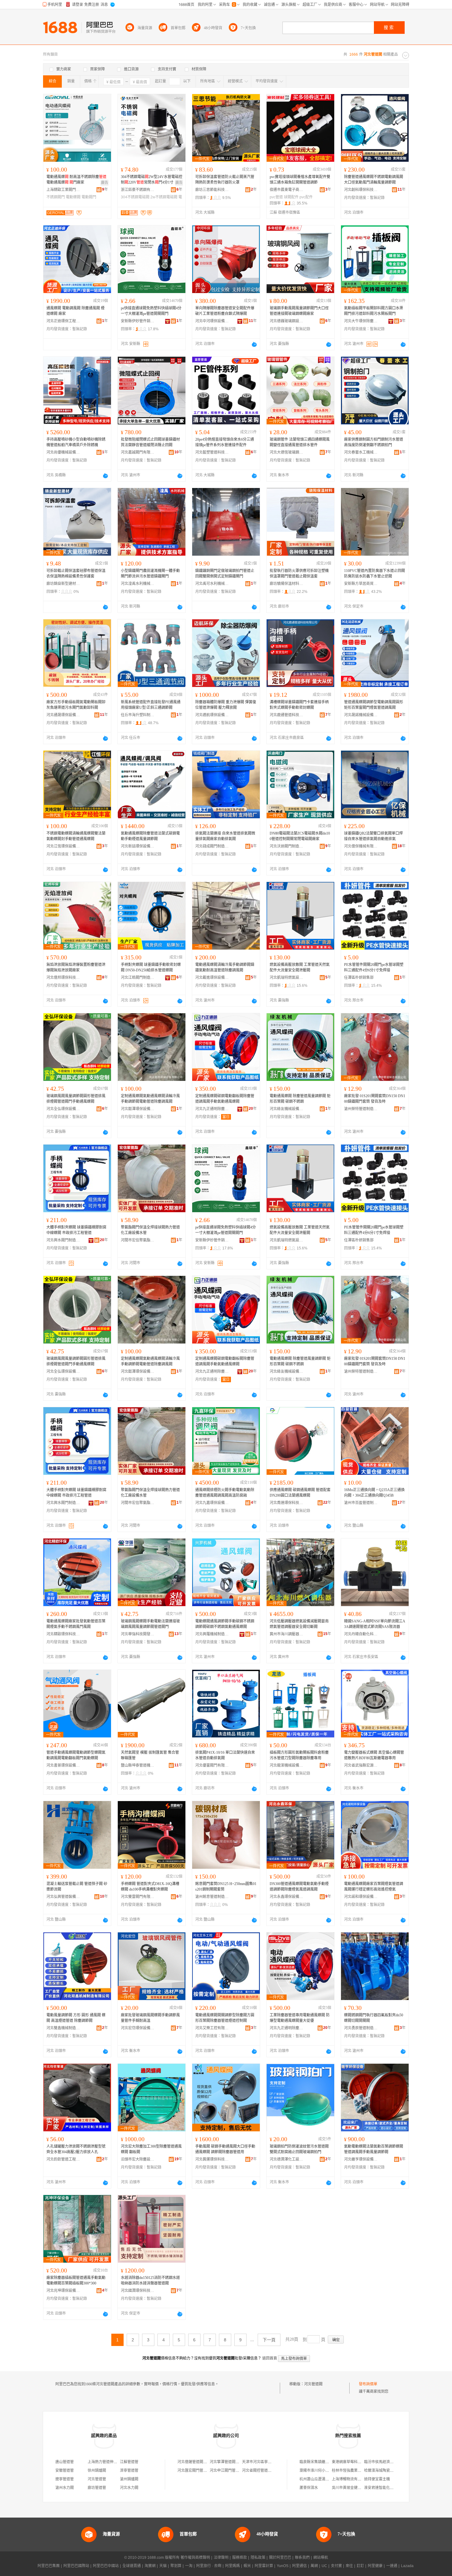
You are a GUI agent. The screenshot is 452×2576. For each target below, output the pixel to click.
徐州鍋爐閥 (97, 2471)
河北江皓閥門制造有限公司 (138, 978)
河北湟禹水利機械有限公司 (138, 584)
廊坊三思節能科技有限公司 (212, 190)
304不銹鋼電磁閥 (135, 197)
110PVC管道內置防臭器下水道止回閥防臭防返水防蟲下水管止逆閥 (375, 574)
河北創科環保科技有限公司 (361, 190)
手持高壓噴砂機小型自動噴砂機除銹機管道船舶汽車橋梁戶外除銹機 (76, 442)
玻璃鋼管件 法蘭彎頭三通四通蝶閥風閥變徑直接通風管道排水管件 (300, 442)
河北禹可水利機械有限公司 (212, 584)
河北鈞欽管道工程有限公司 (63, 2159)
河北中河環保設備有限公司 (212, 321)
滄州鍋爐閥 (129, 2479)
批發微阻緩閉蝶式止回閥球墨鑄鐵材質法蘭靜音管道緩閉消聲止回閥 (150, 442)
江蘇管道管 (129, 2462)
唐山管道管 (65, 2462)
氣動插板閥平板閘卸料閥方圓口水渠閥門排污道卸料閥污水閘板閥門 (374, 311)
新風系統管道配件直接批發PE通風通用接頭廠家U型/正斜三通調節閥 (151, 705)
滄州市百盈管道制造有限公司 (361, 1503)
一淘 (189, 2566)
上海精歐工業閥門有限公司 (63, 190)
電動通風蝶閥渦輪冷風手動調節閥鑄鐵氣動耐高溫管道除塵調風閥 (225, 967)
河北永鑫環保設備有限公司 (287, 1897)
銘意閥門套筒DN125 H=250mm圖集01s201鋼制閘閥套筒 (226, 1887)
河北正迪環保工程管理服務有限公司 (63, 321)
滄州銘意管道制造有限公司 (212, 1897)
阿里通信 (299, 2566)
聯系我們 (302, 2558)
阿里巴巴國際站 (76, 2566)
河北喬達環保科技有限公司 (287, 1503)
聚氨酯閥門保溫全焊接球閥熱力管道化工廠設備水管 (150, 1230)
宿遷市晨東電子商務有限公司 (287, 190)
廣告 (105, 183)
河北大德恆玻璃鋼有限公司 (287, 452)
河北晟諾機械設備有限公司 (361, 715)
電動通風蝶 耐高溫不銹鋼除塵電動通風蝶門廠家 (76, 180)
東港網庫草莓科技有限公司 (354, 2462)
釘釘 (360, 2566)
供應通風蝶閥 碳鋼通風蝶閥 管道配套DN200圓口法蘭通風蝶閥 (300, 1493)
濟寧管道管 (129, 2471)
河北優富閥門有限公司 (212, 1765)
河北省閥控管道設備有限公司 (266, 2471)
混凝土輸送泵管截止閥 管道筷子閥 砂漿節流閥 (77, 1887)
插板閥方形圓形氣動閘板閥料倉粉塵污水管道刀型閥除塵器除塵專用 (299, 1755)
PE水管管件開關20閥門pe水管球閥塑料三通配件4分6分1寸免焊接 (374, 967)
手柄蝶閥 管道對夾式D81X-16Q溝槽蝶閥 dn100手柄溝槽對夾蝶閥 (150, 1887)
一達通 (392, 2566)
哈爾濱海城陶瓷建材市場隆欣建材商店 (395, 2471)
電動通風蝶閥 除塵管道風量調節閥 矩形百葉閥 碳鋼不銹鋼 (300, 1099)
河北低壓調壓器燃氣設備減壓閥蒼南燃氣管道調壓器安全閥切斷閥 (299, 1624)
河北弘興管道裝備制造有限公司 (63, 1897)
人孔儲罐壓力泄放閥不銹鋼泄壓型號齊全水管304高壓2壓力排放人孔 (76, 2149)
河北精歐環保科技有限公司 (63, 1634)
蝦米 (247, 2566)
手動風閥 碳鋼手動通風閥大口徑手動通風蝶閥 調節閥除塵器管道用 (225, 2149)
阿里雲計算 (264, 2566)
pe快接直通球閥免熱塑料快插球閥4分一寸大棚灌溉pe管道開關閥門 (151, 311)
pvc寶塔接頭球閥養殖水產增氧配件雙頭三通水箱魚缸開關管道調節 (300, 180)
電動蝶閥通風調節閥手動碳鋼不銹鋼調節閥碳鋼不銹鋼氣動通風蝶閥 (225, 1624)
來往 (349, 2566)
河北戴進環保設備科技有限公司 (212, 978)
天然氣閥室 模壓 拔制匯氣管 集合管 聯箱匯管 (150, 1755)
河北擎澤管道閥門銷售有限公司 (236, 2462)
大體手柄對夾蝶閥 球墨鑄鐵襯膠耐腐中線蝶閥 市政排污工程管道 (76, 1230)
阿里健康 (375, 2566)
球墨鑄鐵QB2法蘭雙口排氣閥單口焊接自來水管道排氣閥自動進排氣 (373, 836)
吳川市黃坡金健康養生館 (352, 2488)
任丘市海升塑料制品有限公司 (138, 715)
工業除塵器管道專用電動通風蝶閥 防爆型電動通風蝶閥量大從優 (300, 2018)
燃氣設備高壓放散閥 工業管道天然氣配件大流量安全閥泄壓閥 (300, 967)
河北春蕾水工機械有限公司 (361, 452)
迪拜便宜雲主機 (377, 2479)
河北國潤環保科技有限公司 (138, 2291)
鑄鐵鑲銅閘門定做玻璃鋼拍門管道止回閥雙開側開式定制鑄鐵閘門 (225, 574)
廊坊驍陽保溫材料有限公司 (287, 584)
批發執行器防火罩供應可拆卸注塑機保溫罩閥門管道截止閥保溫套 (299, 574)
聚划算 (176, 2566)
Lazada (407, 2566)
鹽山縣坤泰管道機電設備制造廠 (138, 1765)
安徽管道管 (65, 2471)
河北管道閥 (313, 2384)
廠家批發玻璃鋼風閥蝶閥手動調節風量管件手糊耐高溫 (150, 2018)
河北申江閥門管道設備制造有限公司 (239, 2471)
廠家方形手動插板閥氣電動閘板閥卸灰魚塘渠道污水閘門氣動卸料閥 (76, 705)
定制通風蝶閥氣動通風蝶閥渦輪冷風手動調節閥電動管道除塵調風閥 (150, 1099)
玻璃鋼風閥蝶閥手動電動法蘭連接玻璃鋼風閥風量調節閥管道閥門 (150, 1624)
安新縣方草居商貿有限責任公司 (361, 584)
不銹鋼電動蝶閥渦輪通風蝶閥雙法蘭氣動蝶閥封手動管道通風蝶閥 (76, 836)
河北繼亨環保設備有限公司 (361, 2159)
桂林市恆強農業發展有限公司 (356, 2471)
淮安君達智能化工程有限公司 (388, 2488)
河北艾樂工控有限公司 (212, 2028)
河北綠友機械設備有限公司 (287, 1109)
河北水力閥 (129, 2488)
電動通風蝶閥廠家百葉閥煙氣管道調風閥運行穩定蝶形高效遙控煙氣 (374, 1887)
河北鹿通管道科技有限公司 (287, 715)
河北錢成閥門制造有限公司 (212, 846)
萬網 (314, 2566)
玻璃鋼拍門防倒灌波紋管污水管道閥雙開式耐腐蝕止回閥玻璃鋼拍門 (299, 2149)
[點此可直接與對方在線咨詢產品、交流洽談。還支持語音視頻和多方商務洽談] (254, 344)
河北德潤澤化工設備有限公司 (287, 2159)
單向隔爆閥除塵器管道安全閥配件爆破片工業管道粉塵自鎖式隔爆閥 (225, 311)
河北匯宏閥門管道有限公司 (200, 2471)
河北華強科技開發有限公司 (138, 1634)
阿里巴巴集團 (49, 2566)
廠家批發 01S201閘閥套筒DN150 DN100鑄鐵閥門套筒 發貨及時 (375, 1099)
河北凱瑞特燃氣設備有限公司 (287, 978)
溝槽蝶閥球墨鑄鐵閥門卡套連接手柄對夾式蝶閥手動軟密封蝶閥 (299, 705)
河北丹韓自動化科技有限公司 (361, 1634)
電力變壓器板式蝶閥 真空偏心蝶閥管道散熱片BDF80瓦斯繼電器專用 (374, 1755)
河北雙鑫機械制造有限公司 (63, 2028)
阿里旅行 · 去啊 (209, 2566)
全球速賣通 (132, 2566)
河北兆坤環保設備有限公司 (63, 2291)
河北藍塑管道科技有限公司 (212, 452)
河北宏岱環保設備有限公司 (138, 2028)
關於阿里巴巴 (280, 2558)
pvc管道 (276, 197)
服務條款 (240, 2558)
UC (324, 2566)
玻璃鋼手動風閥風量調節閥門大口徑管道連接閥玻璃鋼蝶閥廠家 (299, 311)
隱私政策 (258, 2558)
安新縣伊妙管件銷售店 (138, 321)
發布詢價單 (368, 2384)
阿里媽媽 (232, 2566)
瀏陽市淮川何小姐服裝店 (320, 2471)
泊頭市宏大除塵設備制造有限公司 (138, 2159)
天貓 (163, 2566)
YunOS (283, 2566)
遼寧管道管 (65, 2479)
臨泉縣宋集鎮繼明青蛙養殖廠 (323, 2462)
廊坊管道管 (97, 2488)
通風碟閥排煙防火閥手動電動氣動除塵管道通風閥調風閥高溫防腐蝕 (225, 1493)
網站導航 (321, 2558)
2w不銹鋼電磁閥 (164, 197)
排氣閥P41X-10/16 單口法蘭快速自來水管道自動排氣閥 (225, 1755)
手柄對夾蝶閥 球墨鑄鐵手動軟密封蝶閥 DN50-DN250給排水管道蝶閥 (151, 967)
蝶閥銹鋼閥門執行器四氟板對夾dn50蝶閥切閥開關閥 (374, 2018)
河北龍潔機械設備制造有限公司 (287, 1765)
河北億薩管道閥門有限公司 (200, 2462)
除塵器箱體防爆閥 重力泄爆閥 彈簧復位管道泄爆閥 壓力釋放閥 (226, 705)
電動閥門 (89, 197)
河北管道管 (97, 2479)
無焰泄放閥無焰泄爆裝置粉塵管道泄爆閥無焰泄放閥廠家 (76, 967)
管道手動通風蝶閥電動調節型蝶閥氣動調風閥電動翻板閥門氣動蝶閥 (76, 1755)
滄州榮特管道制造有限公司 (361, 1109)
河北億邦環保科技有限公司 (63, 978)
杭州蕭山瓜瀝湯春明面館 (320, 2479)
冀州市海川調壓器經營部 (287, 1634)
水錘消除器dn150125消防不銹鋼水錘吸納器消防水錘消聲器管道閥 (150, 2280)
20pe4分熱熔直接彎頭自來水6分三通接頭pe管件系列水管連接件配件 (225, 442)
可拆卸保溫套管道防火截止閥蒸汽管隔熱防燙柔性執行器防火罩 (225, 180)
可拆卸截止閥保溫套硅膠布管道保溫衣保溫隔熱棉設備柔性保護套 (76, 574)
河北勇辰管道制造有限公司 (361, 2028)
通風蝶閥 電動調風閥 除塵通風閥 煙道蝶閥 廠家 (75, 311)
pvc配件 (306, 197)
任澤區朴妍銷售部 (359, 978)
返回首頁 (270, 2358)
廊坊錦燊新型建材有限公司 (63, 584)
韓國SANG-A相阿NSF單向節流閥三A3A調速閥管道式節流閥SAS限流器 (375, 1624)
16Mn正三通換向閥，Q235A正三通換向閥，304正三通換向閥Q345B (374, 1493)
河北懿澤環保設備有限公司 (138, 1109)
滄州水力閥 (65, 2488)
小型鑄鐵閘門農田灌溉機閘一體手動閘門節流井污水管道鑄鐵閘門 (150, 574)
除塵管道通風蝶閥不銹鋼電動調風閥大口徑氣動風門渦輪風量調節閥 (374, 180)
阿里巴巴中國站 (106, 2566)
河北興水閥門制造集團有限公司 (63, 1240)
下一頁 (269, 2340)
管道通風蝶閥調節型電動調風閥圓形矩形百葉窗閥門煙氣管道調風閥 (374, 705)
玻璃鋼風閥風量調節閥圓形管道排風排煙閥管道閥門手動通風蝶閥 (76, 1099)
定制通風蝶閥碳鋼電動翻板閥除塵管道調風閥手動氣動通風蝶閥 (225, 1099)
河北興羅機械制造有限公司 (212, 1634)
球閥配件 (291, 197)
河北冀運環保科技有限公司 (212, 2159)
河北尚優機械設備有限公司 (63, 452)
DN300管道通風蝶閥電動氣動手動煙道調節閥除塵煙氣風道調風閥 (299, 1887)
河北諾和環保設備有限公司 (361, 1897)
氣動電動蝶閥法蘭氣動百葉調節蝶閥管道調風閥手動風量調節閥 (374, 2149)
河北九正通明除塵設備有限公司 (212, 1109)
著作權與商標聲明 (195, 2558)
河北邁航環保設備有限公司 (212, 715)
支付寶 (336, 2566)
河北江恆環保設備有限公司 (63, 846)
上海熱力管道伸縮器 (104, 2462)
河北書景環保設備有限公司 (63, 1765)
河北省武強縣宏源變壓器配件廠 (361, 1765)
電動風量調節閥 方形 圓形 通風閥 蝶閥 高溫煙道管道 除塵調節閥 (76, 2018)
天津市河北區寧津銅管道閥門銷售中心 (273, 2462)
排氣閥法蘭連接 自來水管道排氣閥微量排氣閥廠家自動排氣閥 (225, 836)
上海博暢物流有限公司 (350, 2479)
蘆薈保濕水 (309, 2488)
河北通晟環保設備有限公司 (63, 715)
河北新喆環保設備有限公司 (138, 846)
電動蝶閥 (73, 197)
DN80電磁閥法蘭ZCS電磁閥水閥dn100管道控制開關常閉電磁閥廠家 (300, 836)
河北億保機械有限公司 (361, 846)
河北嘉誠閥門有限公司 (138, 452)
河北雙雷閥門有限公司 (138, 1897)
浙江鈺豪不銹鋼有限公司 (138, 190)
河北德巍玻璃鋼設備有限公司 (287, 321)
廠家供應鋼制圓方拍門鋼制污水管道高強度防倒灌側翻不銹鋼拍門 (374, 442)
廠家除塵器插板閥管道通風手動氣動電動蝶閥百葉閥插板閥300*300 (76, 2280)
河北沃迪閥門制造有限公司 (287, 846)
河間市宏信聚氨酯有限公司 (138, 1240)
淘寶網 (150, 2566)
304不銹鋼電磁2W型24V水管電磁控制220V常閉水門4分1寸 (152, 180)
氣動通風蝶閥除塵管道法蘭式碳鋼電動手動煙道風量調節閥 (150, 836)
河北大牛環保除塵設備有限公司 (361, 321)
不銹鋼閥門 (56, 197)
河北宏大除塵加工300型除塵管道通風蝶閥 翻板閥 (151, 2149)
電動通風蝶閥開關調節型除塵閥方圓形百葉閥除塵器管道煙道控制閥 (225, 2018)
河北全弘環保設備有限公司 (63, 1109)
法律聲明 (221, 2558)
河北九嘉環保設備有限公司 (212, 1503)
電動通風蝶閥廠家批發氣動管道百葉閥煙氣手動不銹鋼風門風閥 (76, 1624)
